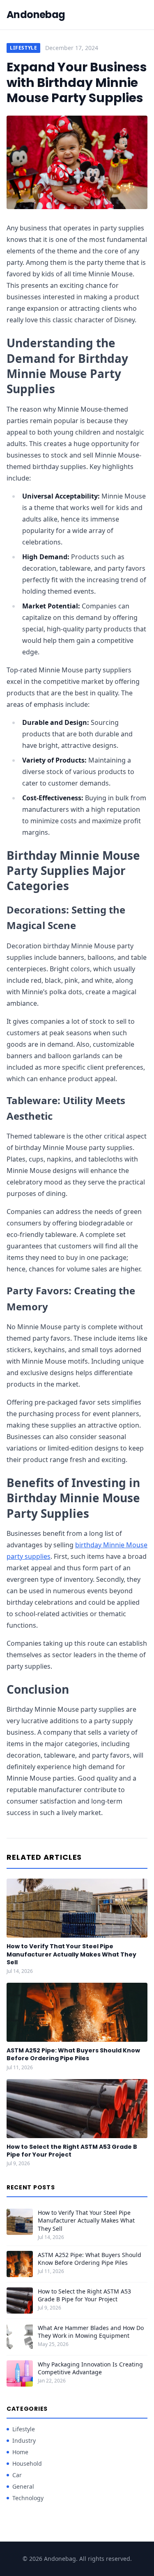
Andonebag (36, 15)
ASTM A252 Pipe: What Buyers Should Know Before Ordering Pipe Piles (73, 2054)
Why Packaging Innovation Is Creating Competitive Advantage (90, 2368)
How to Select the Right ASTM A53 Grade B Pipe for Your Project (72, 2151)
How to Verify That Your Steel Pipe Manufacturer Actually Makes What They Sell (71, 1954)
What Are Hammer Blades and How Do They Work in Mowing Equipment (91, 2332)
